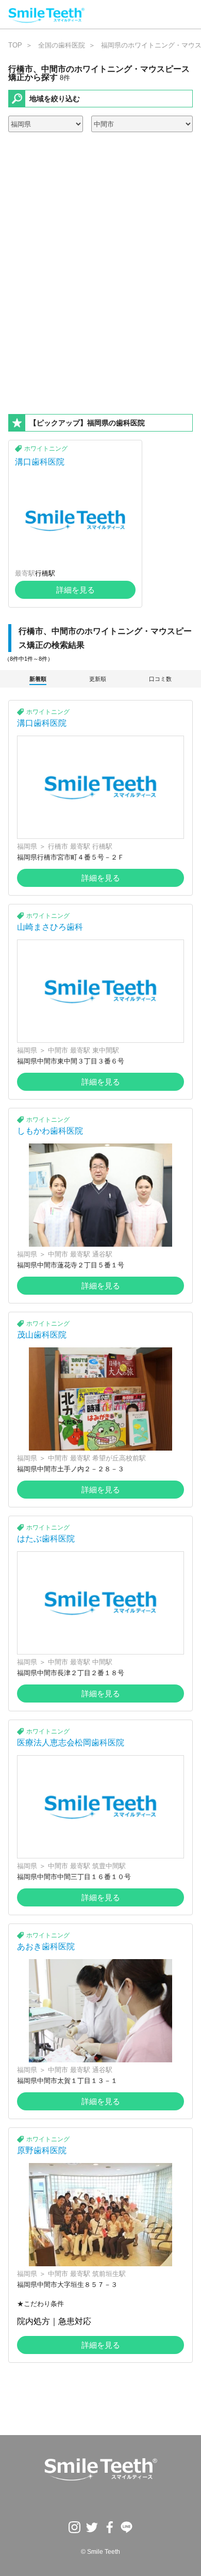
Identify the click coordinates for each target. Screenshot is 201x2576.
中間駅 (102, 1662)
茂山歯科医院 (42, 1335)
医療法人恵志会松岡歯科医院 (71, 1743)
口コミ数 (160, 679)
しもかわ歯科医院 (50, 1131)
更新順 (98, 679)
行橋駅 (45, 573)
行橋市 (58, 846)
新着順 (38, 679)
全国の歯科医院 (62, 45)
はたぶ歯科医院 (46, 1539)
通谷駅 (102, 1254)
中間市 (58, 1050)
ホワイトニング (46, 449)
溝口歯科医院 (40, 462)
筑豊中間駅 (109, 1866)
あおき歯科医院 (46, 1946)
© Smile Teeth (100, 2552)
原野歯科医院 (42, 2150)
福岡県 (27, 846)
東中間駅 (106, 1050)
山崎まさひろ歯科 (50, 927)
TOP (15, 45)
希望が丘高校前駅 (119, 1458)
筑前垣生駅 (109, 2274)
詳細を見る (76, 590)
